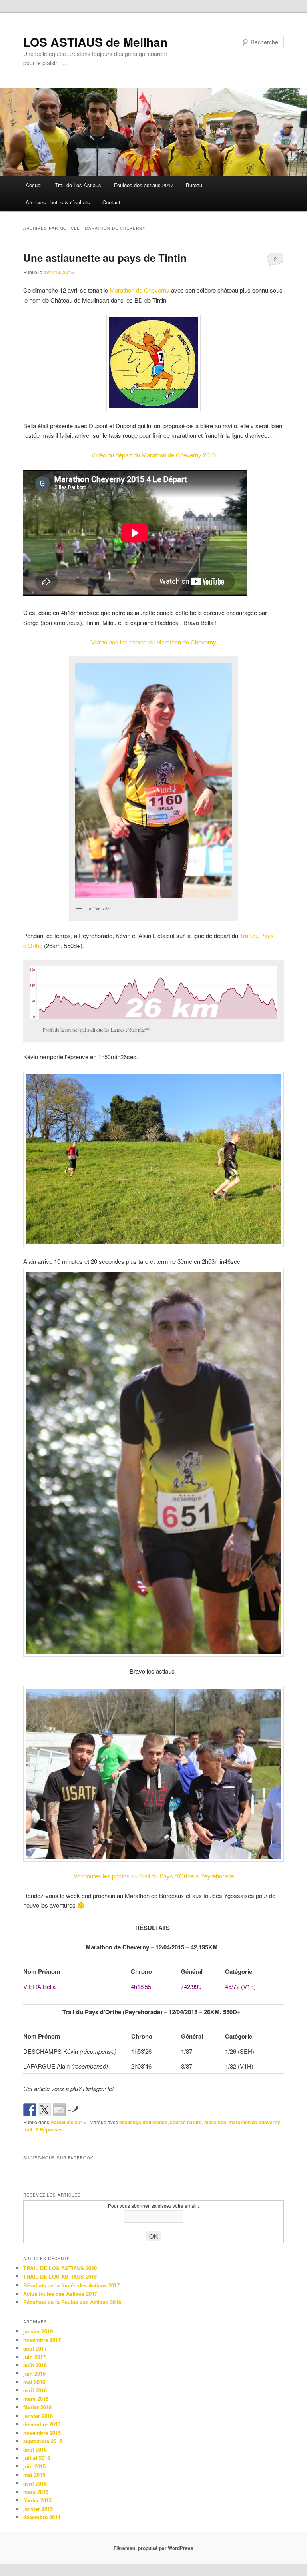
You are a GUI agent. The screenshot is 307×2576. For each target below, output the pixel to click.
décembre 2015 (42, 2424)
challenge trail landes (143, 2122)
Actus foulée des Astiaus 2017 (60, 2294)
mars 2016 (36, 2399)
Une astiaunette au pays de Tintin (105, 258)
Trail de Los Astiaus (78, 185)
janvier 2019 (38, 2331)
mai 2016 (34, 2382)
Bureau (194, 185)
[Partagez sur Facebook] (30, 2110)
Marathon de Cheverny (140, 290)
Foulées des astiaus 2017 (144, 185)
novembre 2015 (42, 2433)
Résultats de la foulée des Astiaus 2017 (71, 2285)
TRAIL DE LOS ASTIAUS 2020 (60, 2268)
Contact (111, 202)
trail (28, 2129)
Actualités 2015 (68, 2122)
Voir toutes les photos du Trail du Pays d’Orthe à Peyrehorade (154, 1876)
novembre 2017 (42, 2340)
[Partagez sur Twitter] (44, 2110)
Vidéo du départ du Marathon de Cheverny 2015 (153, 455)
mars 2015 (36, 2492)
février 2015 (37, 2500)
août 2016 (35, 2365)
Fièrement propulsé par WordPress (153, 2548)
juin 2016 (34, 2373)
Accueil (34, 185)
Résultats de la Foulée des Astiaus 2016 (72, 2302)
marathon (215, 2122)
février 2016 (37, 2407)
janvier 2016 (38, 2416)
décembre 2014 (42, 2517)
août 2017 (35, 2348)
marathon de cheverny (254, 2122)
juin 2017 (34, 2357)
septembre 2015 (43, 2441)
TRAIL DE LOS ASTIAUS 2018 (60, 2276)
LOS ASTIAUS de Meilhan (95, 42)
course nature (186, 2122)
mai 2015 (34, 2475)
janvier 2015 (38, 2509)
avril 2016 (35, 2390)
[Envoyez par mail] (59, 2110)
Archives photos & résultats (58, 202)
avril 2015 (35, 2483)
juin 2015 (34, 2466)
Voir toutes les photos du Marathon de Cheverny (153, 642)
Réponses (49, 2129)
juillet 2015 (37, 2458)
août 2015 (35, 2449)
